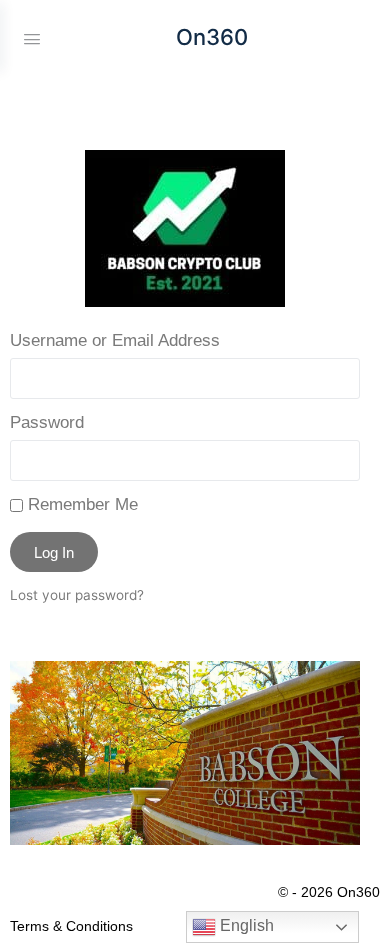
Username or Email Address (115, 340)
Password (47, 422)
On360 (212, 37)
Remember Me (80, 504)
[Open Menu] (32, 37)
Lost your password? (77, 595)
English (245, 925)
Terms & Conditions (71, 926)
